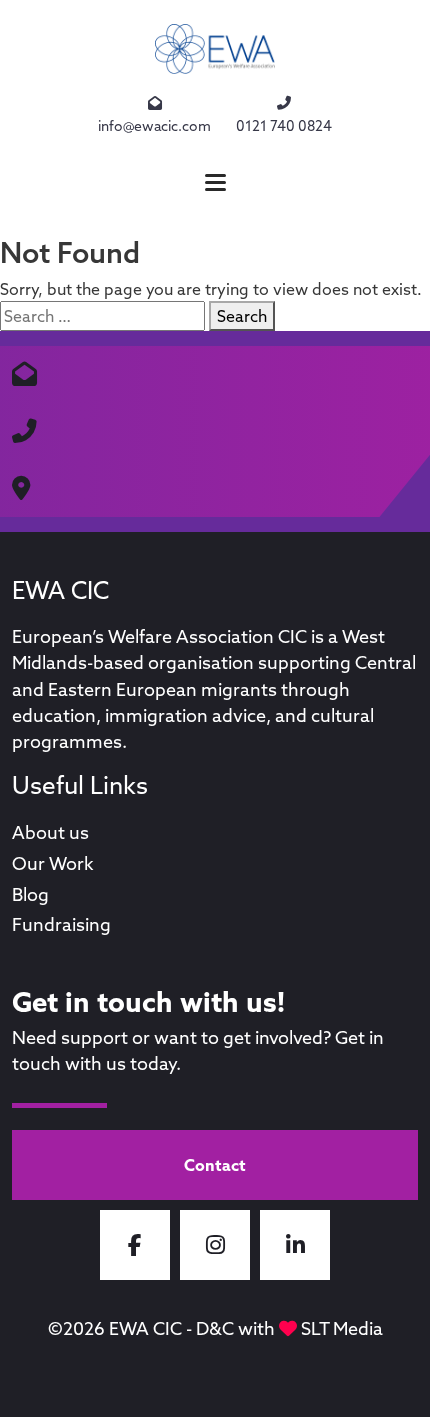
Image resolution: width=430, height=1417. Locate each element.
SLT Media (342, 1328)
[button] (215, 182)
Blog (30, 894)
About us (50, 832)
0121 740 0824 (284, 126)
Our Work (53, 863)
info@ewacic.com (154, 126)
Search (242, 316)
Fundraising (61, 924)
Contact (215, 1165)
